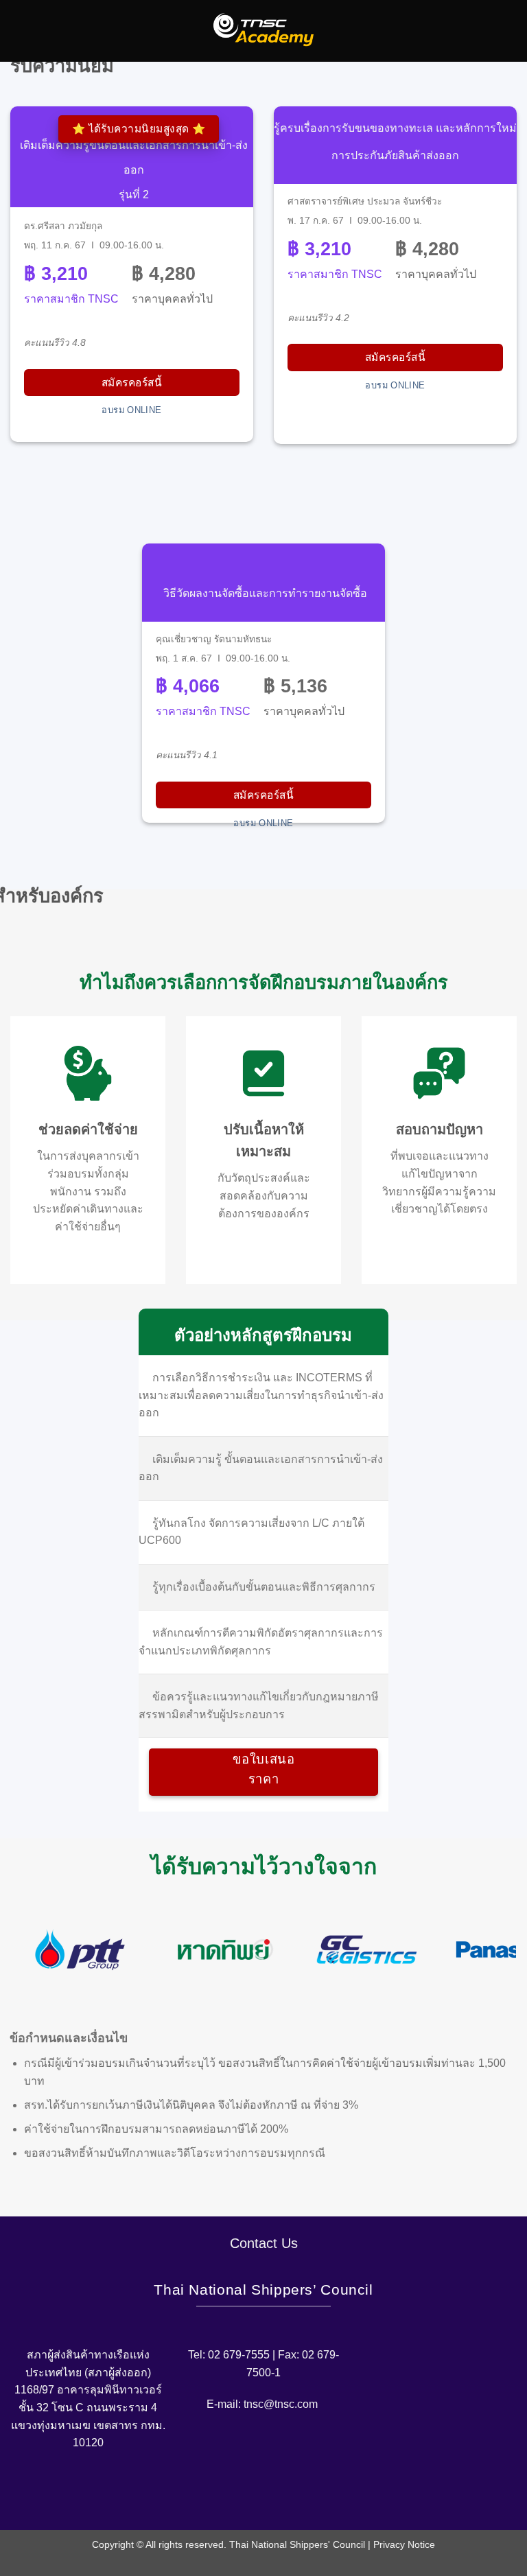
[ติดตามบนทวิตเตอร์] (274, 2498)
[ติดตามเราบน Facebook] (231, 2498)
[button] (19, 31)
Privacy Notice (404, 2544)
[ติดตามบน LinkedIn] (296, 2498)
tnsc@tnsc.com (281, 2404)
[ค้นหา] (512, 31)
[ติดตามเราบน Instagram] (253, 2498)
